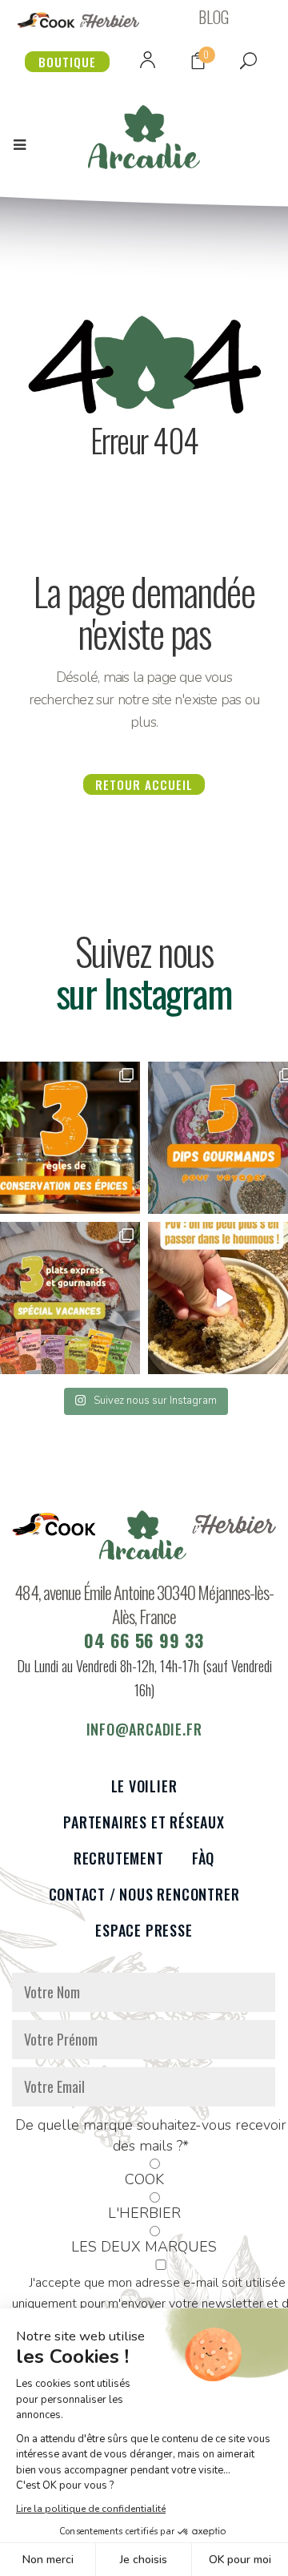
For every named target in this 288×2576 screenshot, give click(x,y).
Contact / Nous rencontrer (144, 1895)
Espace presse (144, 1931)
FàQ (203, 1858)
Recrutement (119, 1858)
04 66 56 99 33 (144, 1640)
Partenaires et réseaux (144, 1822)
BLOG (214, 17)
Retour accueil (144, 784)
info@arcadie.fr (144, 1729)
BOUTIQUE (67, 62)
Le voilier (144, 1786)
